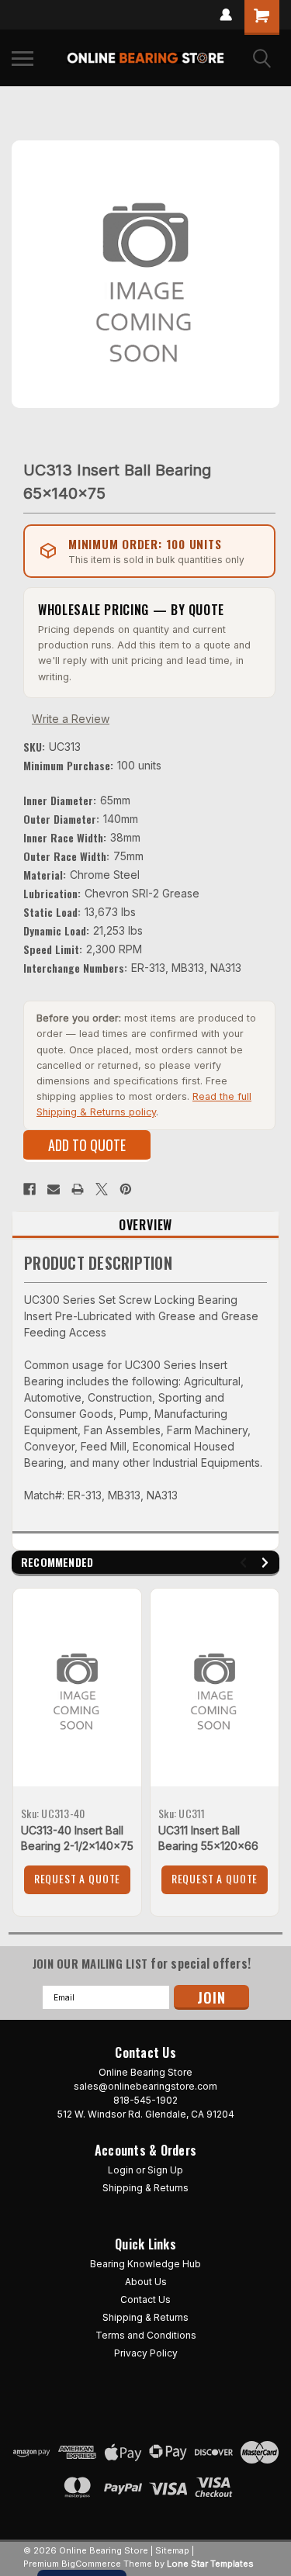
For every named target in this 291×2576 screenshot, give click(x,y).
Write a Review (71, 719)
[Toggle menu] (23, 58)
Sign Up (165, 2170)
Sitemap (172, 2550)
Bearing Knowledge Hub (145, 2264)
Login (121, 2170)
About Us (146, 2282)
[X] (102, 1189)
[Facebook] (29, 1189)
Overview (145, 1225)
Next (267, 1563)
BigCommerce (91, 2564)
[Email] (54, 1189)
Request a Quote (78, 1878)
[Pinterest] (126, 1189)
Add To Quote (87, 1145)
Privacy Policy (146, 2353)
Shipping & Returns (145, 2188)
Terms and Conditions (146, 2335)
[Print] (78, 1189)
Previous (246, 1563)
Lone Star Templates (210, 2564)
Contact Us (145, 2299)
